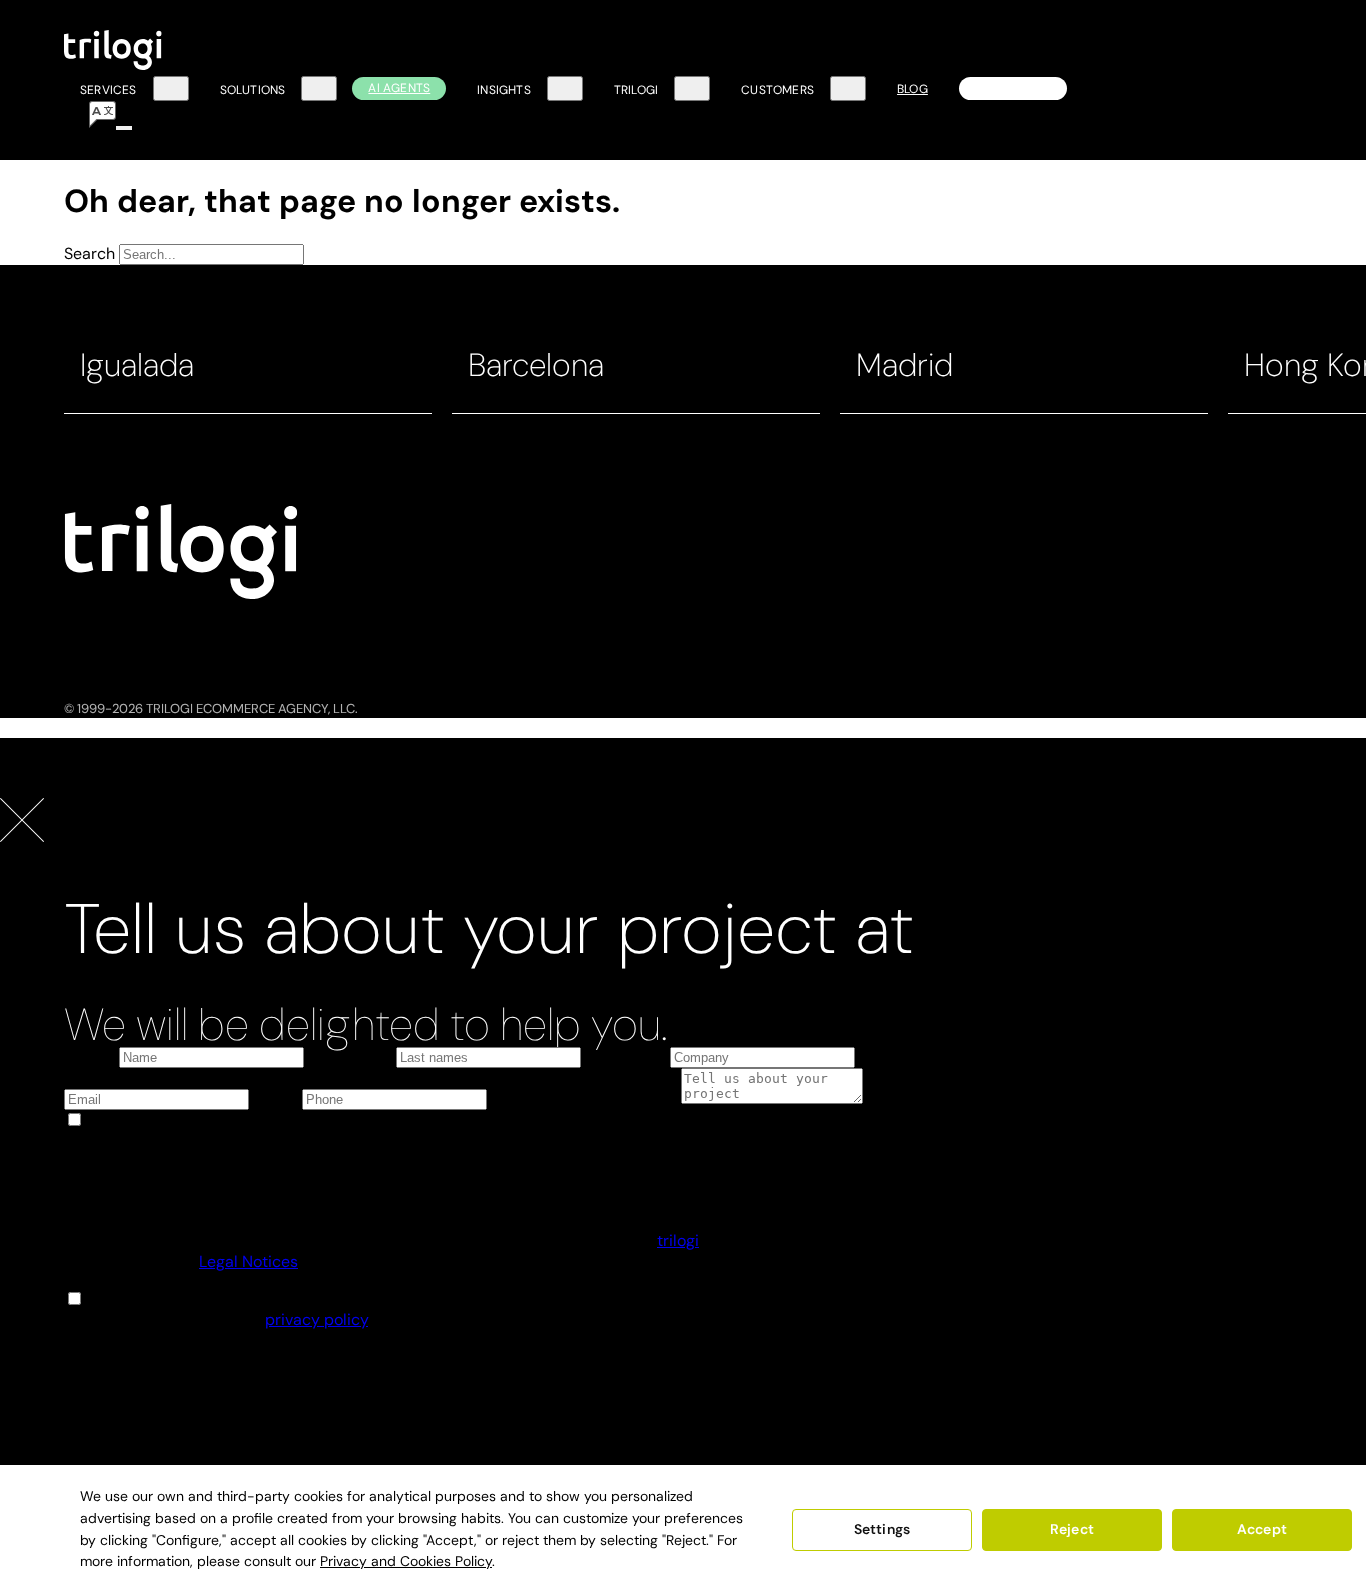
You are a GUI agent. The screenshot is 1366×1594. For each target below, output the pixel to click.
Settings (882, 1529)
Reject (1072, 1529)
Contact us (1013, 88)
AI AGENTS (399, 88)
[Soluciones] (319, 89)
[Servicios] (171, 89)
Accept (1262, 1529)
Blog (912, 89)
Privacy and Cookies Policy (406, 1561)
